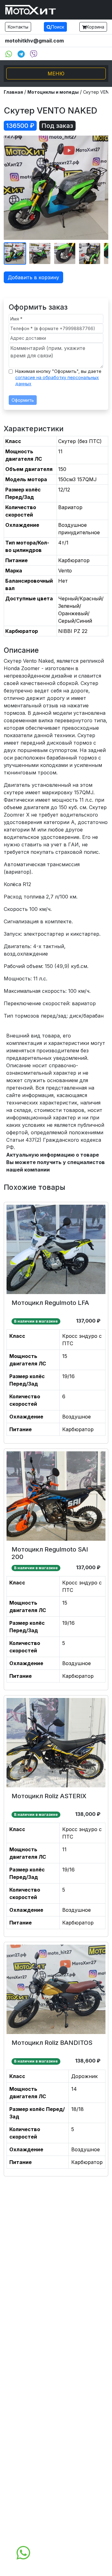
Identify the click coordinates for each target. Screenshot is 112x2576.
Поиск (58, 27)
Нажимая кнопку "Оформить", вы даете (58, 377)
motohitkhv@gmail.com (34, 41)
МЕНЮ (56, 74)
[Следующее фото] (100, 188)
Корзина (95, 27)
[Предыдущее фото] (12, 188)
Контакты (18, 27)
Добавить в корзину (33, 277)
